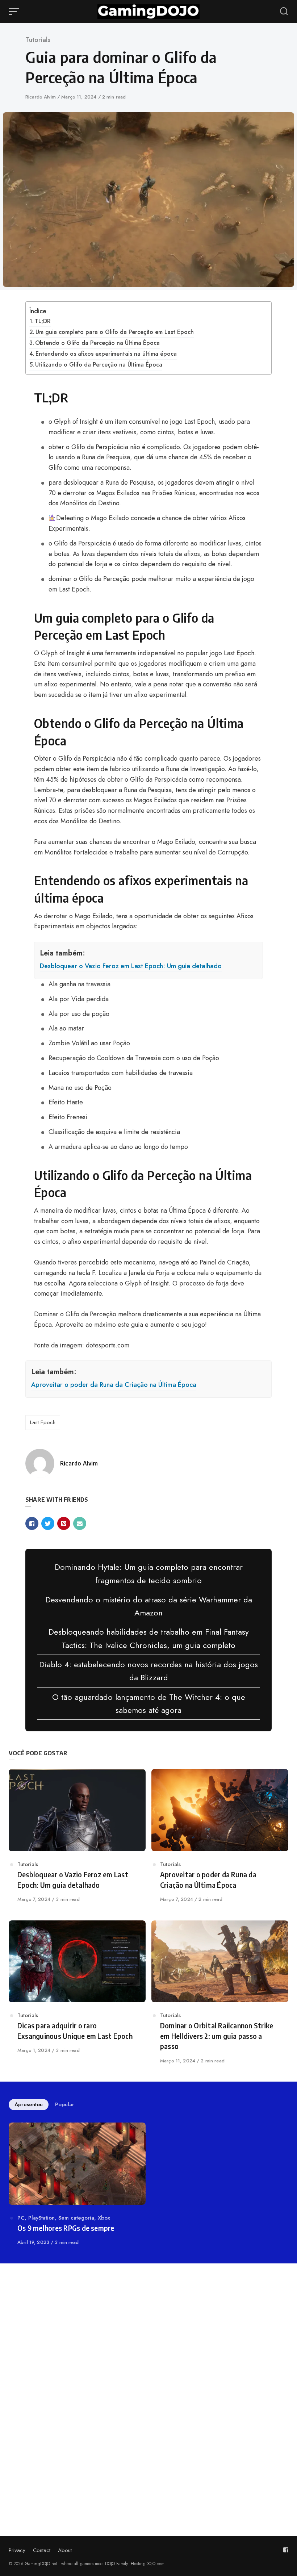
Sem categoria (76, 2218)
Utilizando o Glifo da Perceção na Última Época (99, 365)
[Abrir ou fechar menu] (14, 12)
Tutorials (38, 40)
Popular (65, 2104)
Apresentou (29, 2104)
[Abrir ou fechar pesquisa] (284, 12)
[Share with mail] (80, 1523)
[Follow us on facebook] (286, 2550)
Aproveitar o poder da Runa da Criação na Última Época (114, 1385)
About (65, 2550)
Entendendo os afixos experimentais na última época (106, 354)
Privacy (17, 2550)
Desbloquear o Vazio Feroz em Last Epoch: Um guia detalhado (131, 966)
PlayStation (41, 2218)
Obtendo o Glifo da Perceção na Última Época (97, 343)
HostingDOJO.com (148, 2564)
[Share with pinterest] (64, 1523)
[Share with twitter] (48, 1523)
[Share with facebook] (32, 1523)
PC (21, 2218)
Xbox (104, 2218)
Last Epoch (43, 1422)
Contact (42, 2550)
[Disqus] (148, 2371)
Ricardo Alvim (41, 97)
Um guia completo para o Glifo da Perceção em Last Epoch (115, 332)
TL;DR (43, 321)
